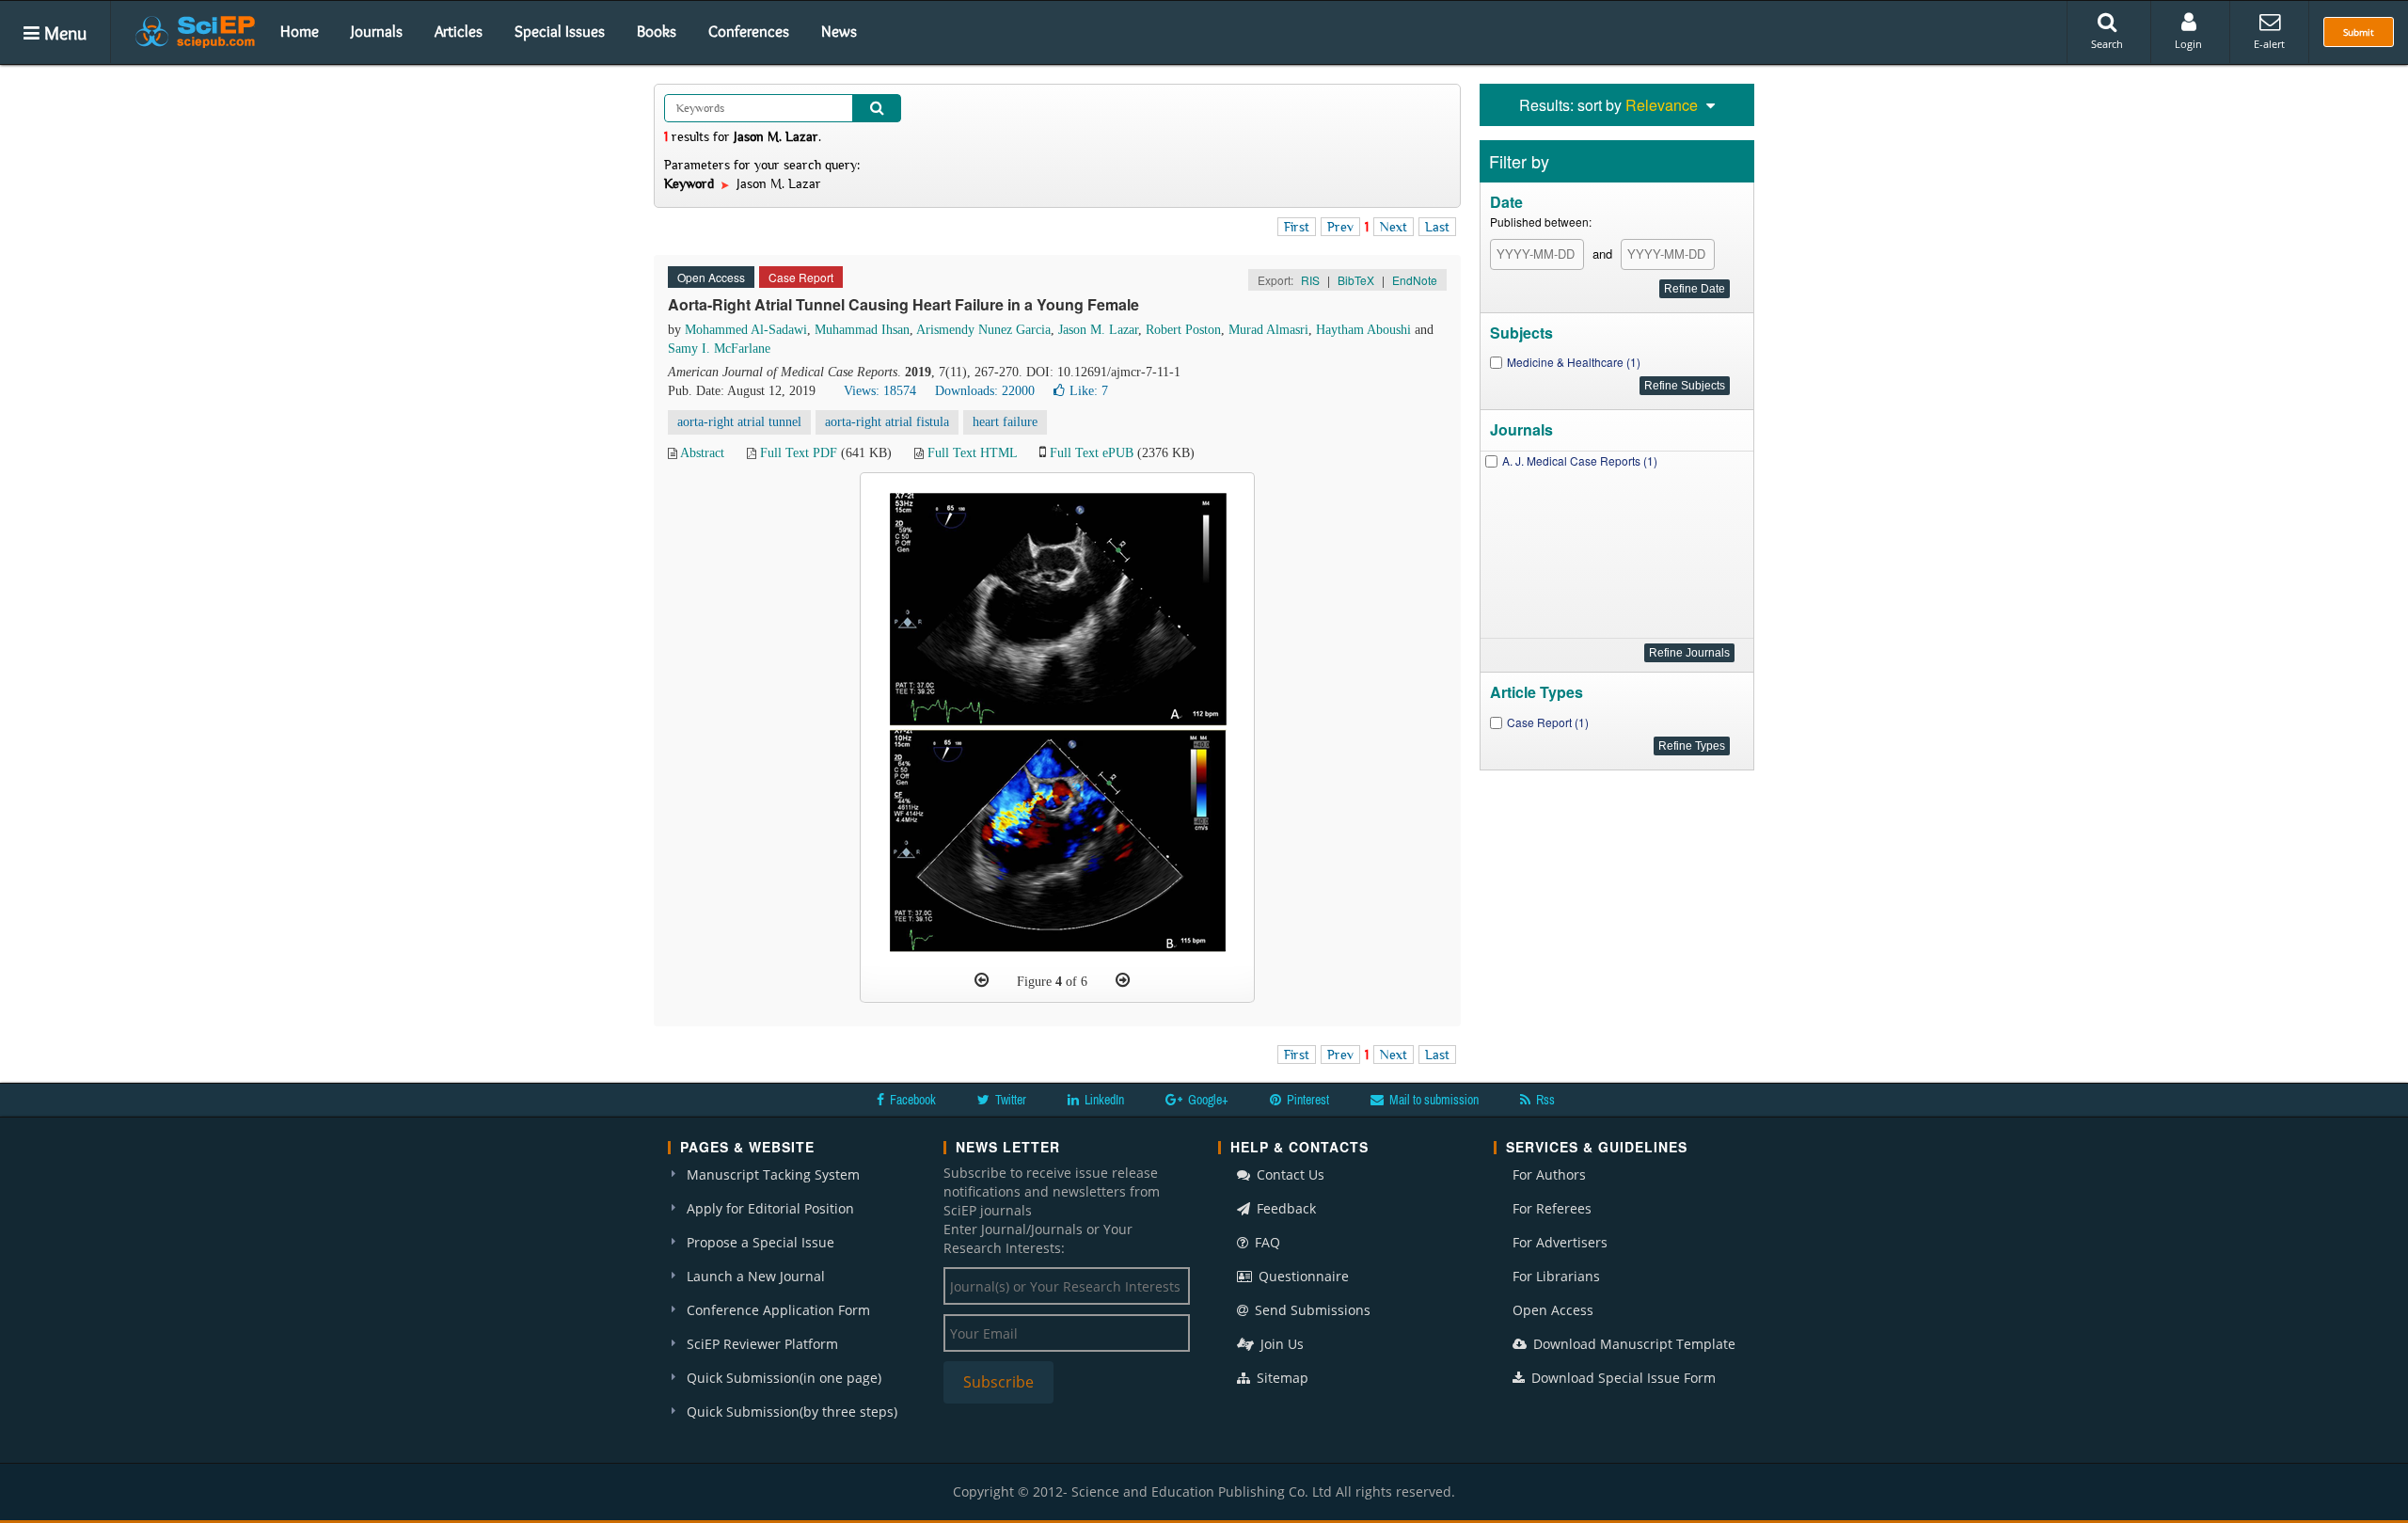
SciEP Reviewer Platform (762, 1344)
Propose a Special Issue (760, 1242)
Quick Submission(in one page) (784, 1378)
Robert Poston (1183, 330)
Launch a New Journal (756, 1276)
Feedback (1284, 1208)
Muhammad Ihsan (862, 330)
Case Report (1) (1548, 722)
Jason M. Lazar (1098, 330)
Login (2188, 44)
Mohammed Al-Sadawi (746, 330)
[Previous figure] (982, 980)
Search (2107, 44)
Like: (1089, 391)
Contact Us (1289, 1174)
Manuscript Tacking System (773, 1174)
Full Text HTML (972, 453)
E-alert (2269, 44)
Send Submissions (1311, 1310)
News (839, 31)
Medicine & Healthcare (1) (1574, 362)
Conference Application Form (778, 1310)
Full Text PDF (799, 453)
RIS (1310, 280)
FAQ (1266, 1242)
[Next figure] (1123, 980)
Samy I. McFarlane (719, 349)
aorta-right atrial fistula (887, 422)
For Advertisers (1560, 1242)
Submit (2359, 32)
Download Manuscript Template (1632, 1344)
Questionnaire (1302, 1276)
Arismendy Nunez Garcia (983, 330)
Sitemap (1281, 1378)
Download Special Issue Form (1622, 1378)
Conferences (749, 31)
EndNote (1415, 280)
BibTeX (1356, 280)
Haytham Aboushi (1363, 330)
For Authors (1549, 1174)
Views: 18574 (880, 391)
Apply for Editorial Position (770, 1208)
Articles (459, 31)
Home (300, 31)
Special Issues (560, 31)
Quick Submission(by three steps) (792, 1412)
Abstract (702, 453)
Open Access (1553, 1310)
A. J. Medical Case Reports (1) (1580, 460)
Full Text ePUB (1092, 453)
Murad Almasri (1268, 330)
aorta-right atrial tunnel (739, 422)
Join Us (1280, 1344)
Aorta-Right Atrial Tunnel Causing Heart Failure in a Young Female (903, 304)
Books (657, 31)
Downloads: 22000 (985, 391)
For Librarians (1556, 1276)
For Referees (1552, 1208)
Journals (377, 31)
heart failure (1005, 422)
